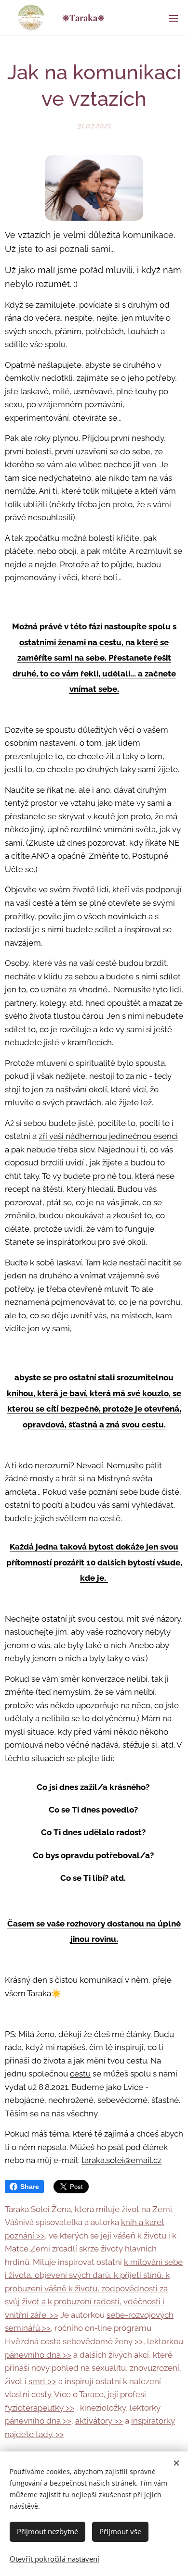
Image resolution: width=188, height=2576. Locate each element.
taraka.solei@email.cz (121, 2160)
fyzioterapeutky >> (40, 2408)
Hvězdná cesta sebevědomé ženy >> (74, 2341)
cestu (80, 2074)
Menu (174, 18)
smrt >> (42, 2381)
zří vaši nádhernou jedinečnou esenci (108, 1136)
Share (30, 2187)
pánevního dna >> (38, 2355)
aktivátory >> (99, 2421)
